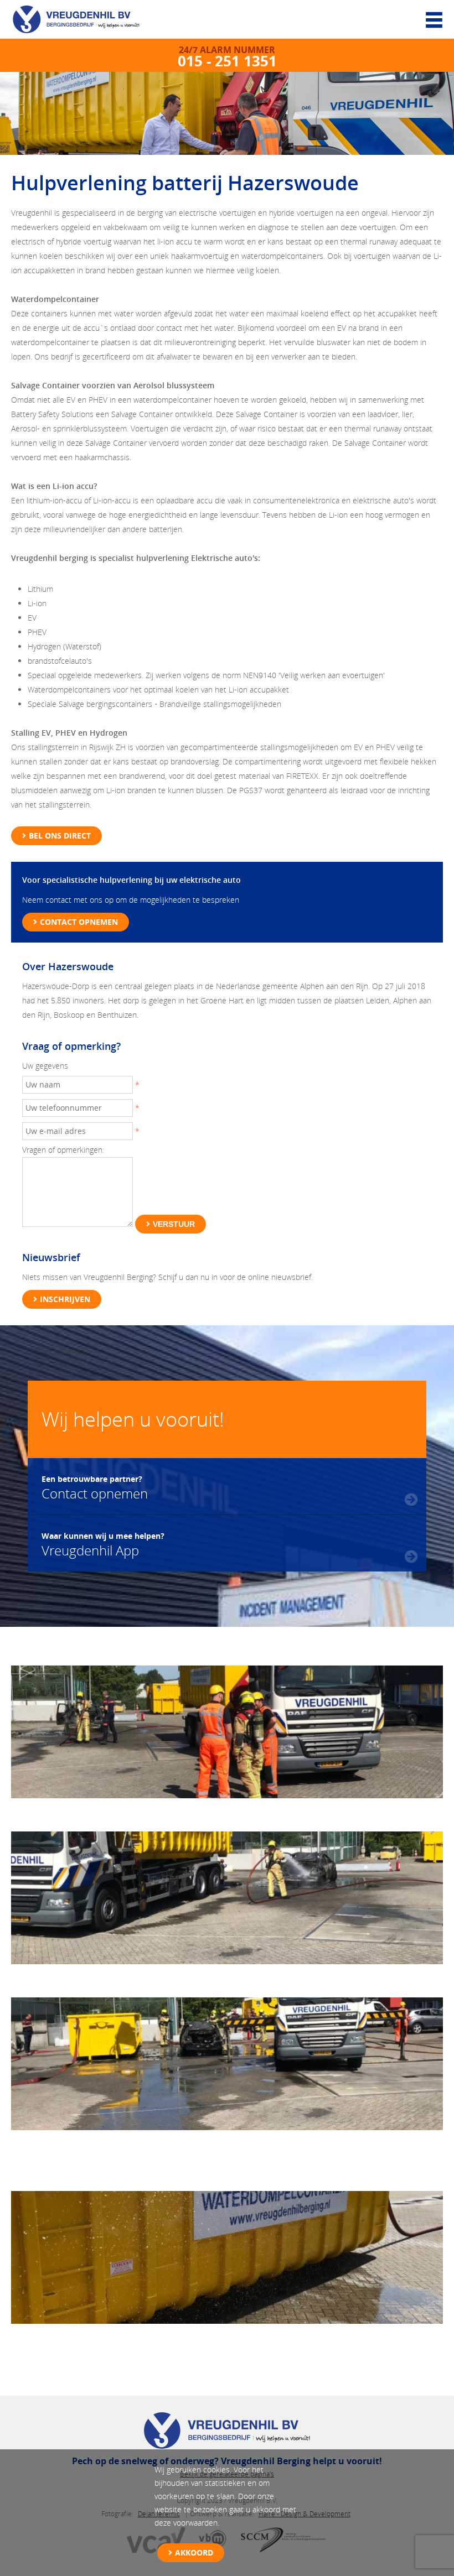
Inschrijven (65, 1299)
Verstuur (174, 1224)
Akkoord (194, 2552)
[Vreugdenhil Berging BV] (83, 22)
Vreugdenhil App (103, 1544)
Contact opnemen (79, 922)
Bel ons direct (60, 836)
